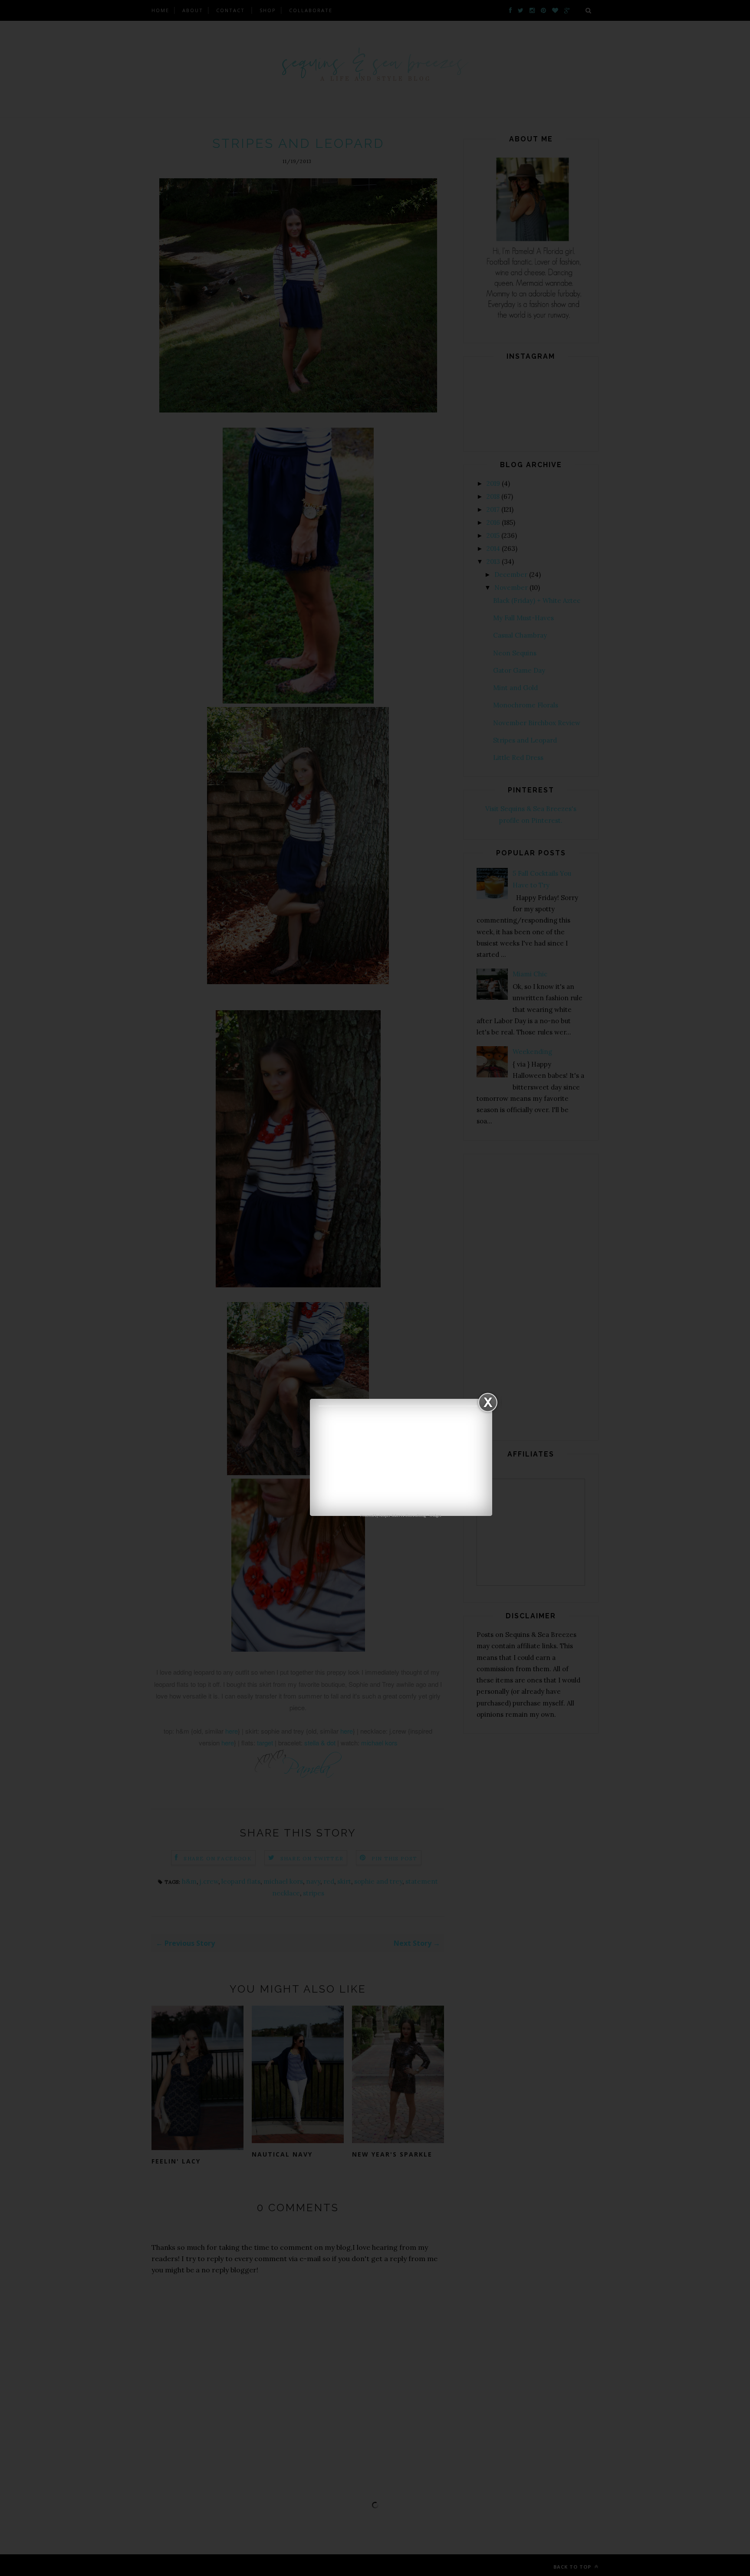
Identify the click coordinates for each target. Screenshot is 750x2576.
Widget (435, 1515)
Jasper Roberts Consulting (403, 1515)
